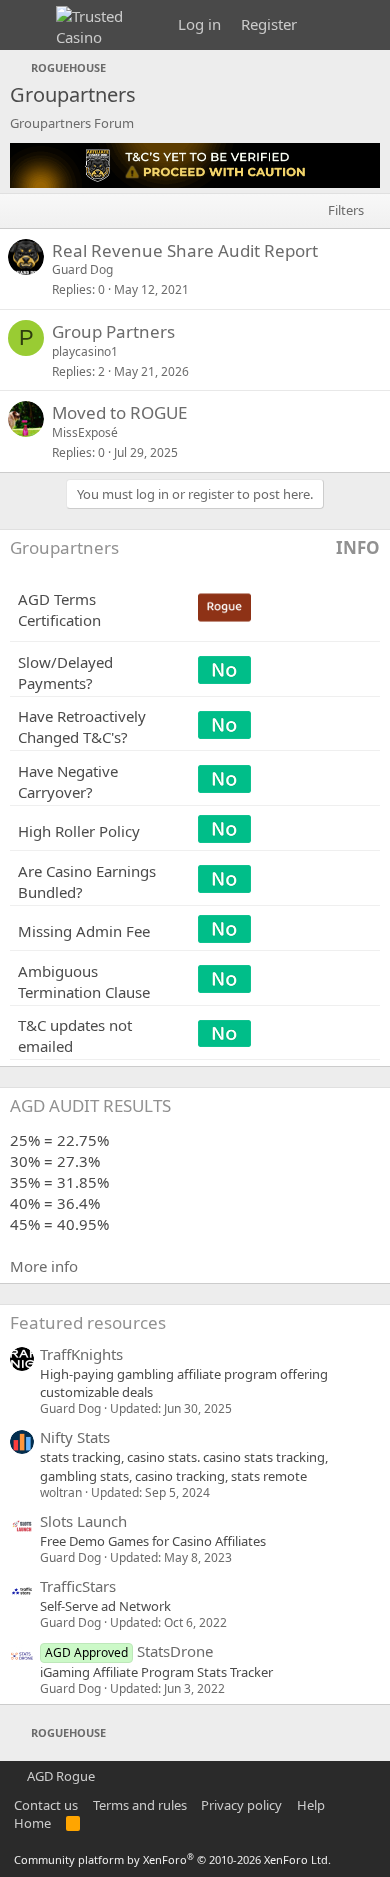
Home (32, 1823)
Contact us (46, 1805)
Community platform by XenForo (172, 1859)
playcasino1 (85, 351)
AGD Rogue (59, 1776)
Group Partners (113, 331)
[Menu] (27, 25)
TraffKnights (81, 1354)
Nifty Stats (75, 1437)
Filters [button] (346, 210)
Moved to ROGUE (119, 412)
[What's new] (326, 25)
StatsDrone (129, 1651)
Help (311, 1805)
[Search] (366, 25)
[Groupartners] (195, 182)
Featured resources (88, 1322)
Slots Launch (83, 1521)
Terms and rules (140, 1805)
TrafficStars (78, 1586)
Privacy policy (241, 1805)
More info (44, 1266)
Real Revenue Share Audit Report (185, 250)
